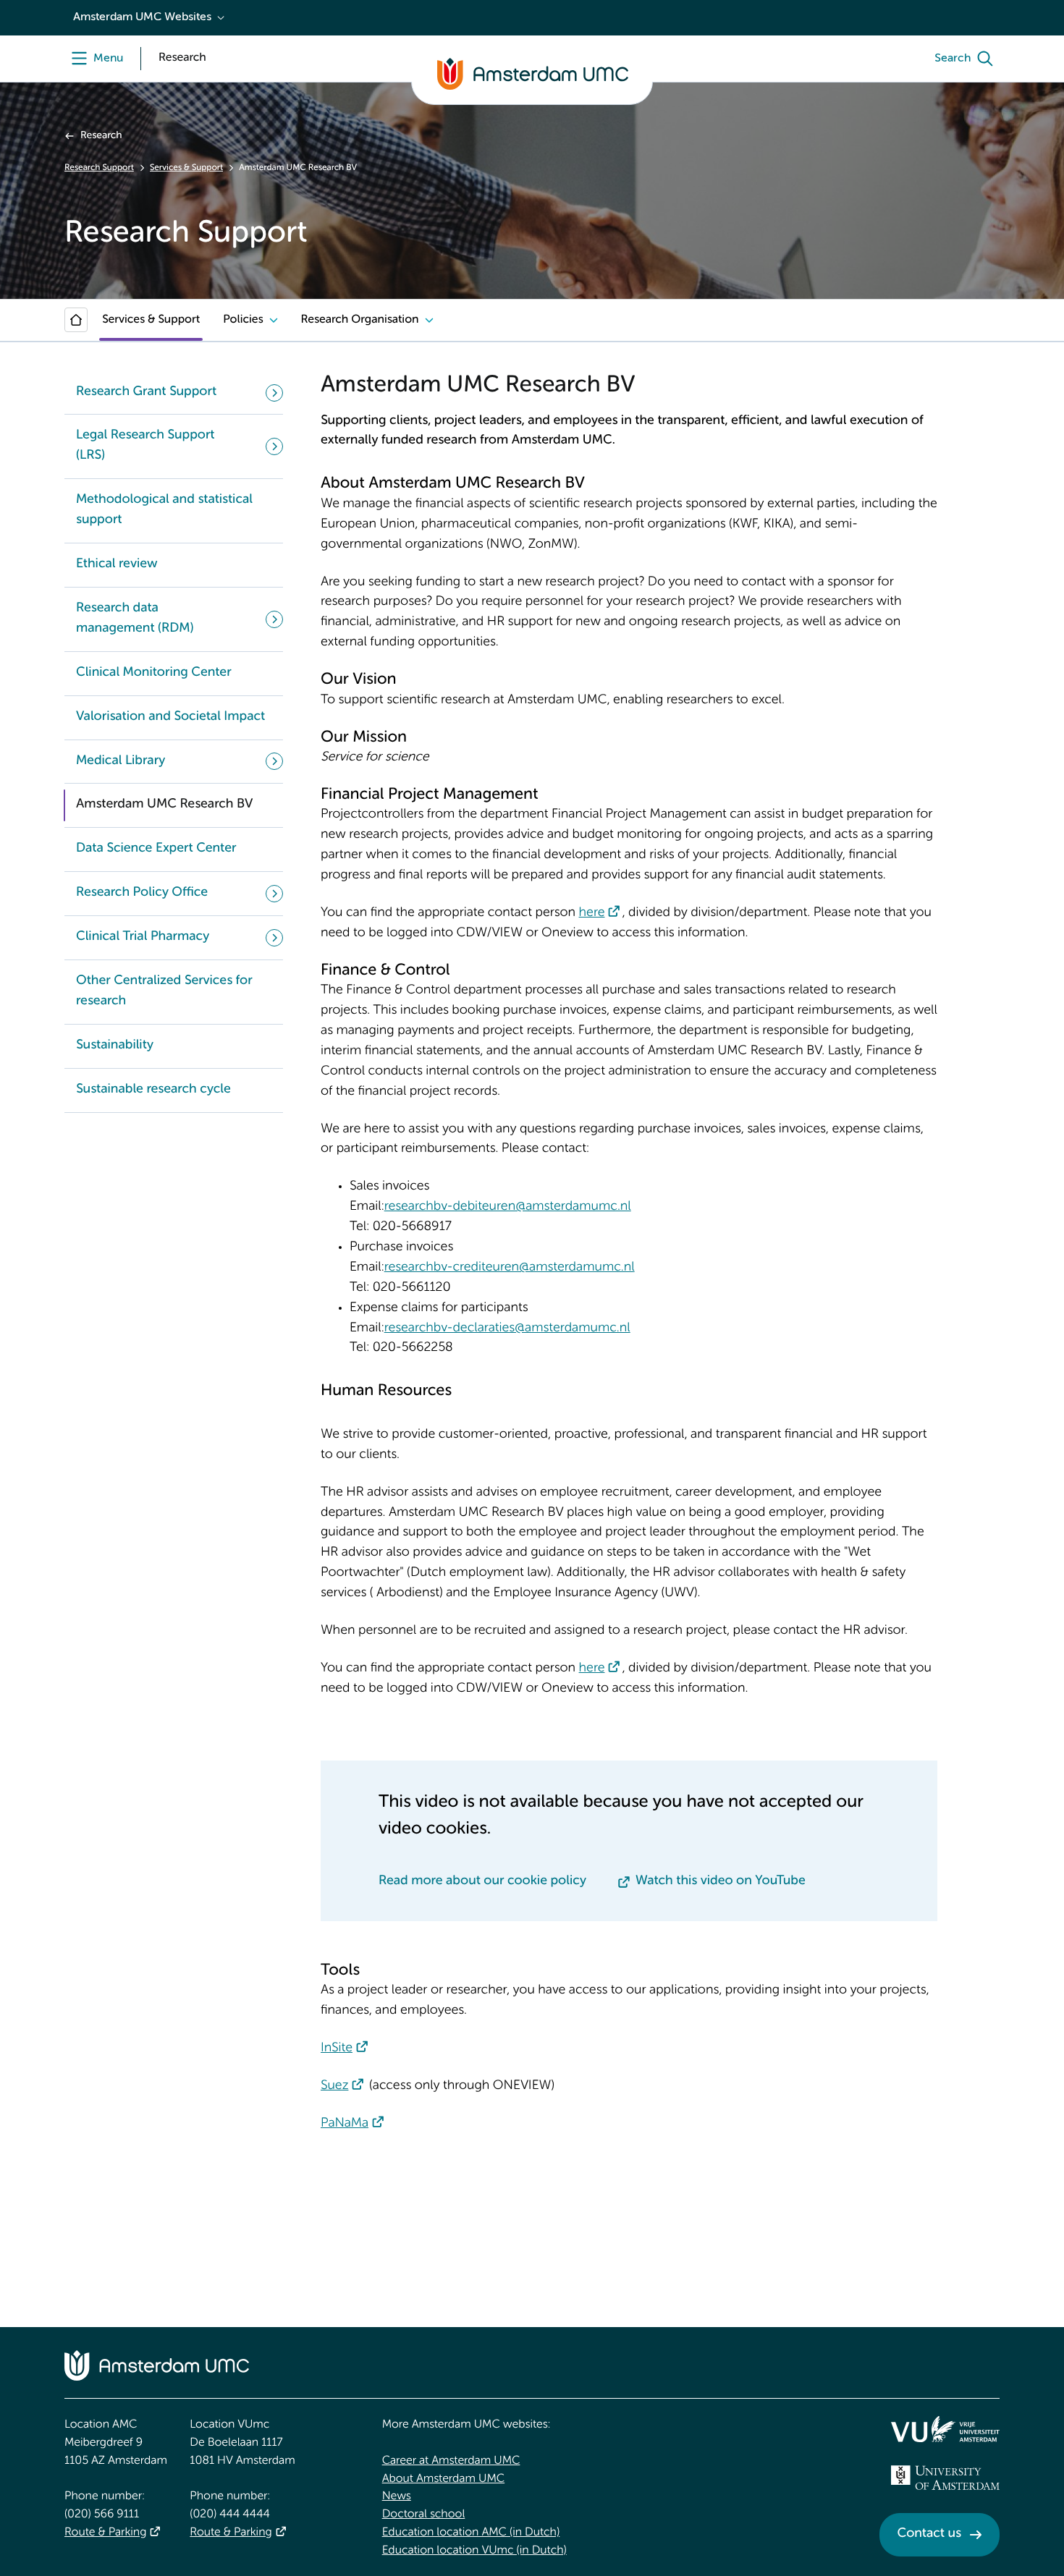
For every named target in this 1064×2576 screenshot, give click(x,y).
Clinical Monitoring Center (154, 673)
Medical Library (121, 761)
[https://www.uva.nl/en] (945, 2478)
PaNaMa (345, 2124)
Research (101, 136)
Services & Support (186, 168)
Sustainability (115, 1046)
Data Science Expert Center (156, 849)
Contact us (929, 2534)
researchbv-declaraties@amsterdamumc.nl (507, 1329)
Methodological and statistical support (164, 510)
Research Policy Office (142, 893)
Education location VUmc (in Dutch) (474, 2551)
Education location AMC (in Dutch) (471, 2533)
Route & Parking (105, 2533)
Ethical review (117, 564)
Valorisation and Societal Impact (170, 717)
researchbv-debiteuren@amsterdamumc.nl (508, 1207)
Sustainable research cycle (153, 1090)
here (592, 913)
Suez (334, 2086)
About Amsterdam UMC (443, 2479)
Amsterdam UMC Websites (142, 17)
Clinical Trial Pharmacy (143, 937)
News (397, 2496)
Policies (243, 320)
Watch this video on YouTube (721, 1881)
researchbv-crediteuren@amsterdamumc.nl (510, 1268)
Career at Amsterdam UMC (451, 2461)
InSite (337, 2048)
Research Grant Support (146, 392)
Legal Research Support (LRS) (145, 446)
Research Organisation (360, 320)
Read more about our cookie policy (482, 1881)
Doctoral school (424, 2514)
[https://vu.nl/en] (945, 2429)
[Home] (76, 320)
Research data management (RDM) (135, 619)
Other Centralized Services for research (164, 991)
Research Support (99, 168)
